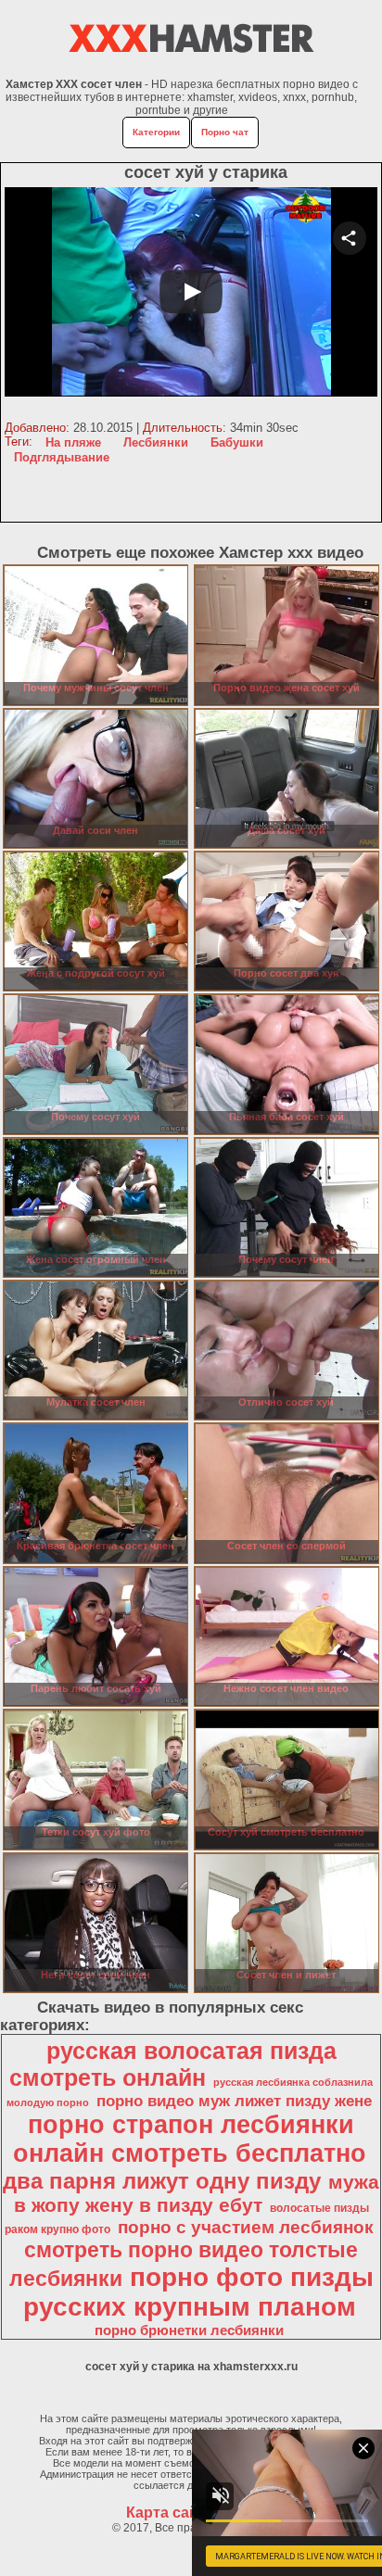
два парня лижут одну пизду (162, 2181)
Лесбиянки (156, 442)
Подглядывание (62, 457)
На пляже (73, 442)
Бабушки (237, 442)
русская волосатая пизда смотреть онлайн (173, 2064)
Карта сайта (170, 2513)
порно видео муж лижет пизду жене (234, 2101)
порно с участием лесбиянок (246, 2227)
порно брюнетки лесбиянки (189, 2330)
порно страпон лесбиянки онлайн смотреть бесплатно (190, 2139)
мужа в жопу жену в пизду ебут (197, 2194)
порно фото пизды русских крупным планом (198, 2292)
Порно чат (225, 132)
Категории (156, 132)
